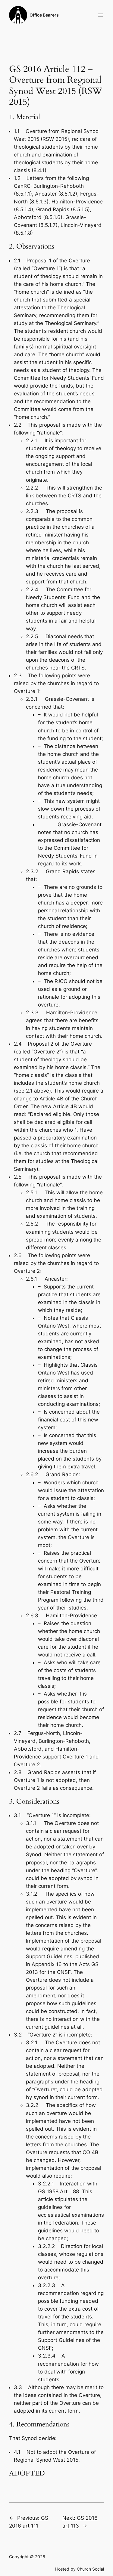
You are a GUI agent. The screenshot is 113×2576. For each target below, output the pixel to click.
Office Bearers (44, 15)
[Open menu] (100, 15)
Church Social (90, 2569)
